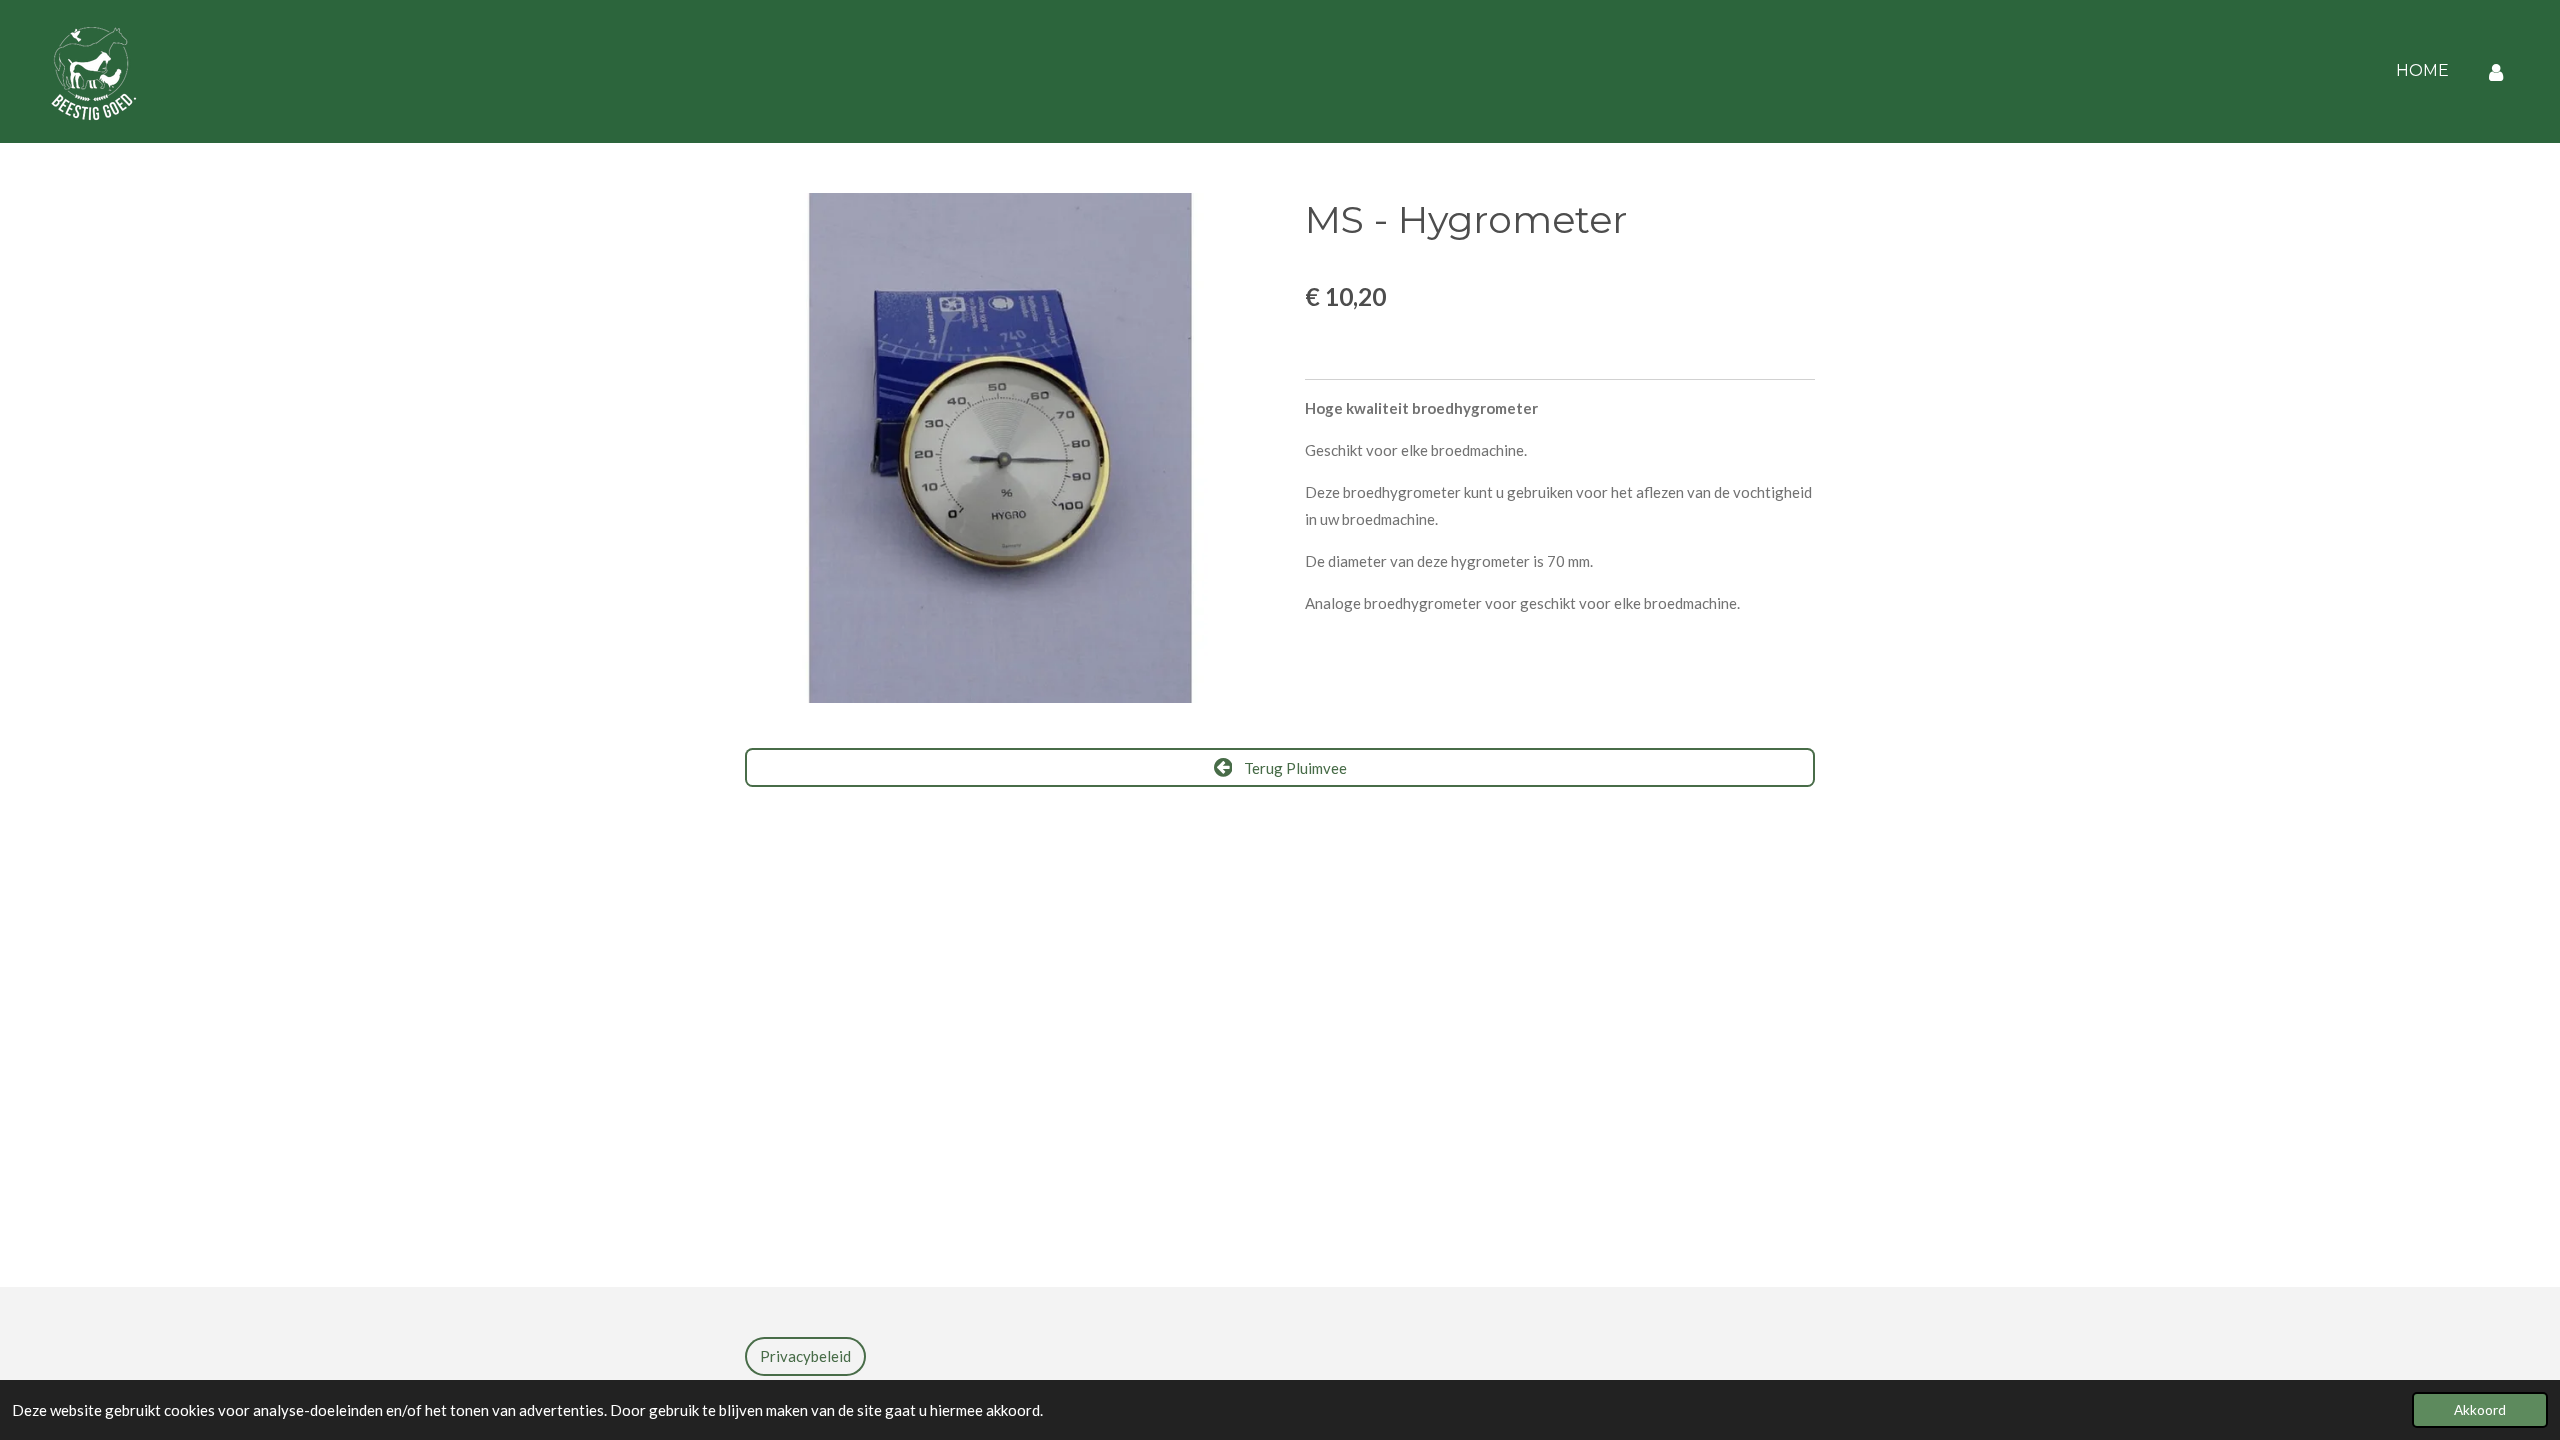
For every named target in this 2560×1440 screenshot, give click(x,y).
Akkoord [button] (2480, 1410)
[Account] (2496, 71)
